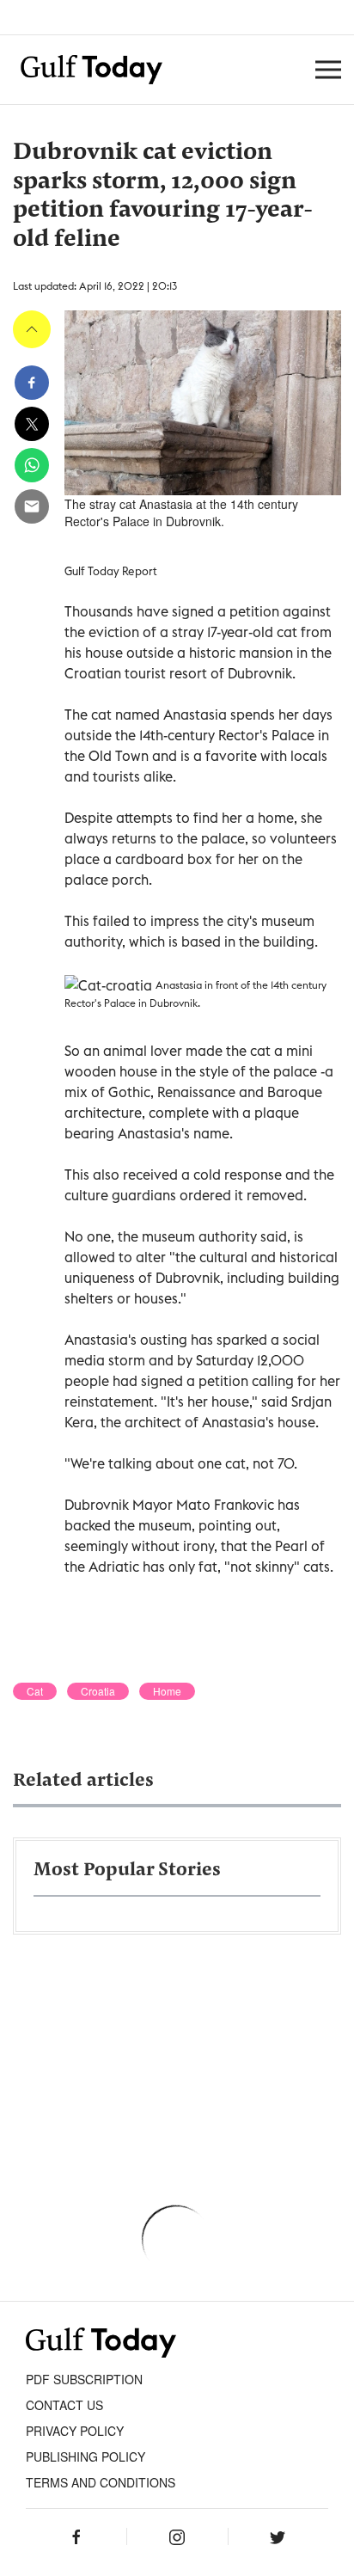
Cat (35, 1691)
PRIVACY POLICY (75, 2431)
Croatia (98, 1691)
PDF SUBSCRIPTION (84, 2379)
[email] (32, 506)
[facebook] (32, 383)
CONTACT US (64, 2405)
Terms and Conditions (101, 2482)
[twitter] (32, 424)
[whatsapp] (32, 465)
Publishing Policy (85, 2456)
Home (167, 1691)
